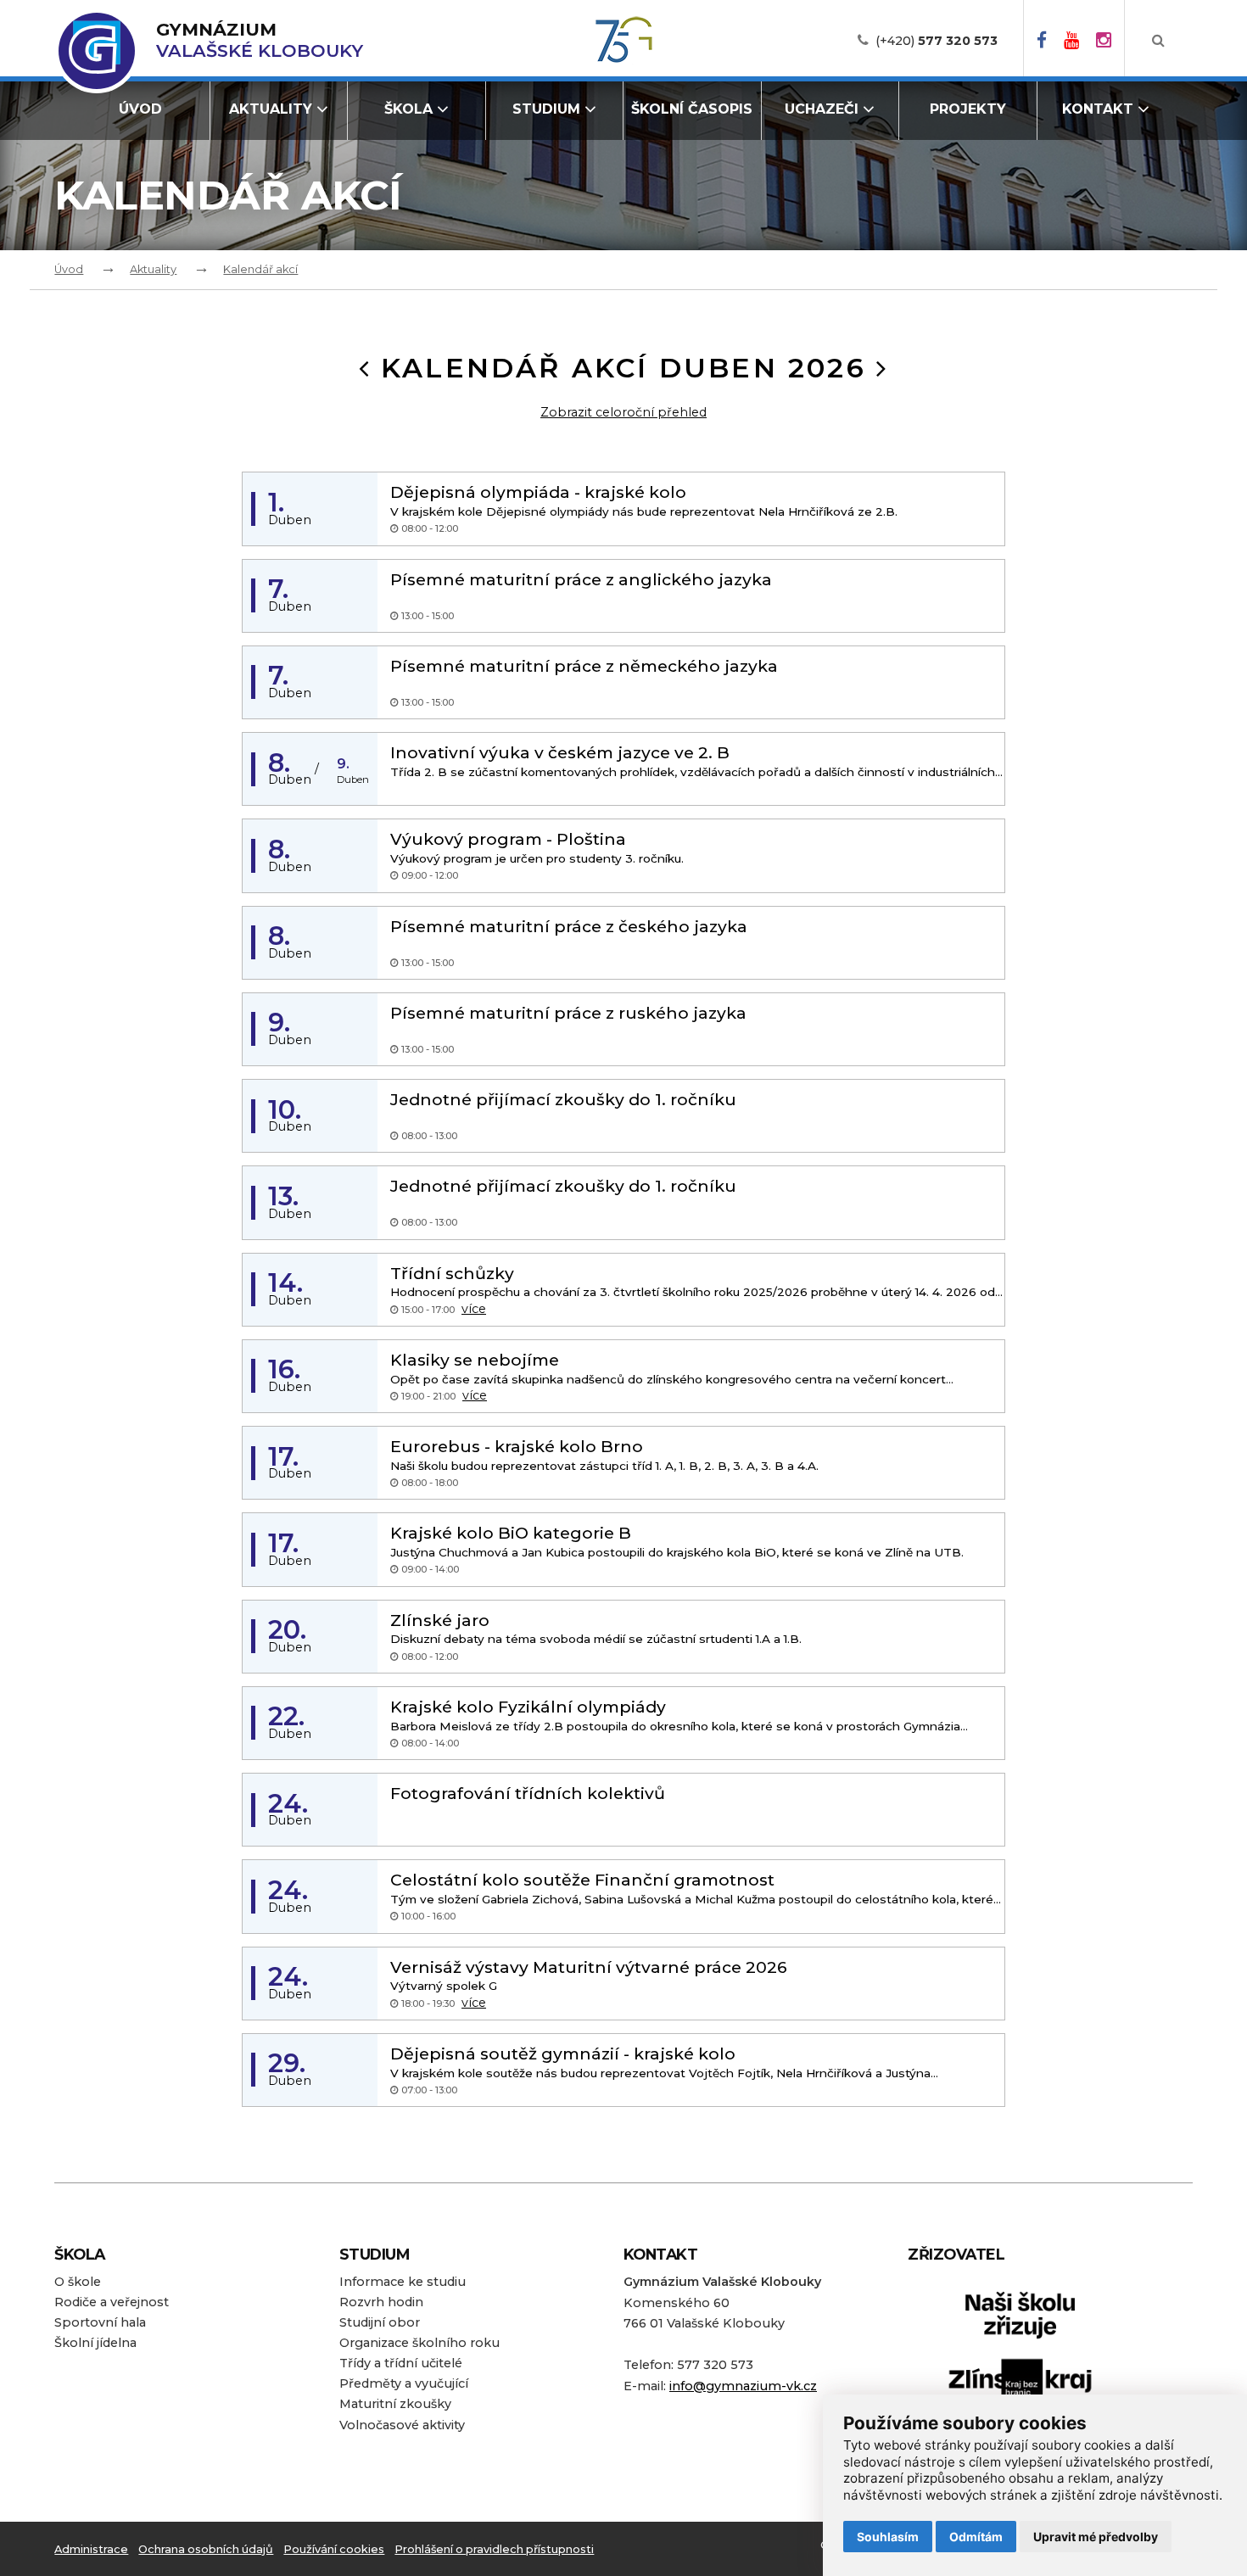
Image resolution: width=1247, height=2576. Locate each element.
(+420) (937, 41)
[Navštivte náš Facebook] (1042, 41)
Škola (408, 109)
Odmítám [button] (976, 2537)
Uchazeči (822, 109)
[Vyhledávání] (1158, 41)
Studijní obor (380, 2322)
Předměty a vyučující (404, 2383)
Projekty (968, 109)
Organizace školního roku (419, 2343)
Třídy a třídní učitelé (401, 2363)
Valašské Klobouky (260, 40)
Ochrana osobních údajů (206, 2549)
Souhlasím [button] (888, 2537)
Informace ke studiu (403, 2282)
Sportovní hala (100, 2322)
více (474, 1309)
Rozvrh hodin (381, 2302)
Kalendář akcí (260, 269)
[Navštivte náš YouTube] (1071, 41)
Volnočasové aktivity (402, 2425)
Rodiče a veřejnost (112, 2302)
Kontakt (1098, 109)
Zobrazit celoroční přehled (623, 412)
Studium (546, 109)
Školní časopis (692, 109)
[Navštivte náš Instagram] (1104, 41)
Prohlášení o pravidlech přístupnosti (494, 2549)
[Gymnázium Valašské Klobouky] (97, 51)
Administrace (91, 2549)
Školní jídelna (95, 2343)
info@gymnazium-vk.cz (743, 2386)
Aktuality (271, 109)
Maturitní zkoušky (395, 2404)
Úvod (140, 109)
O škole (78, 2282)
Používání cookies (334, 2549)
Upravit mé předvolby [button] (1096, 2537)
